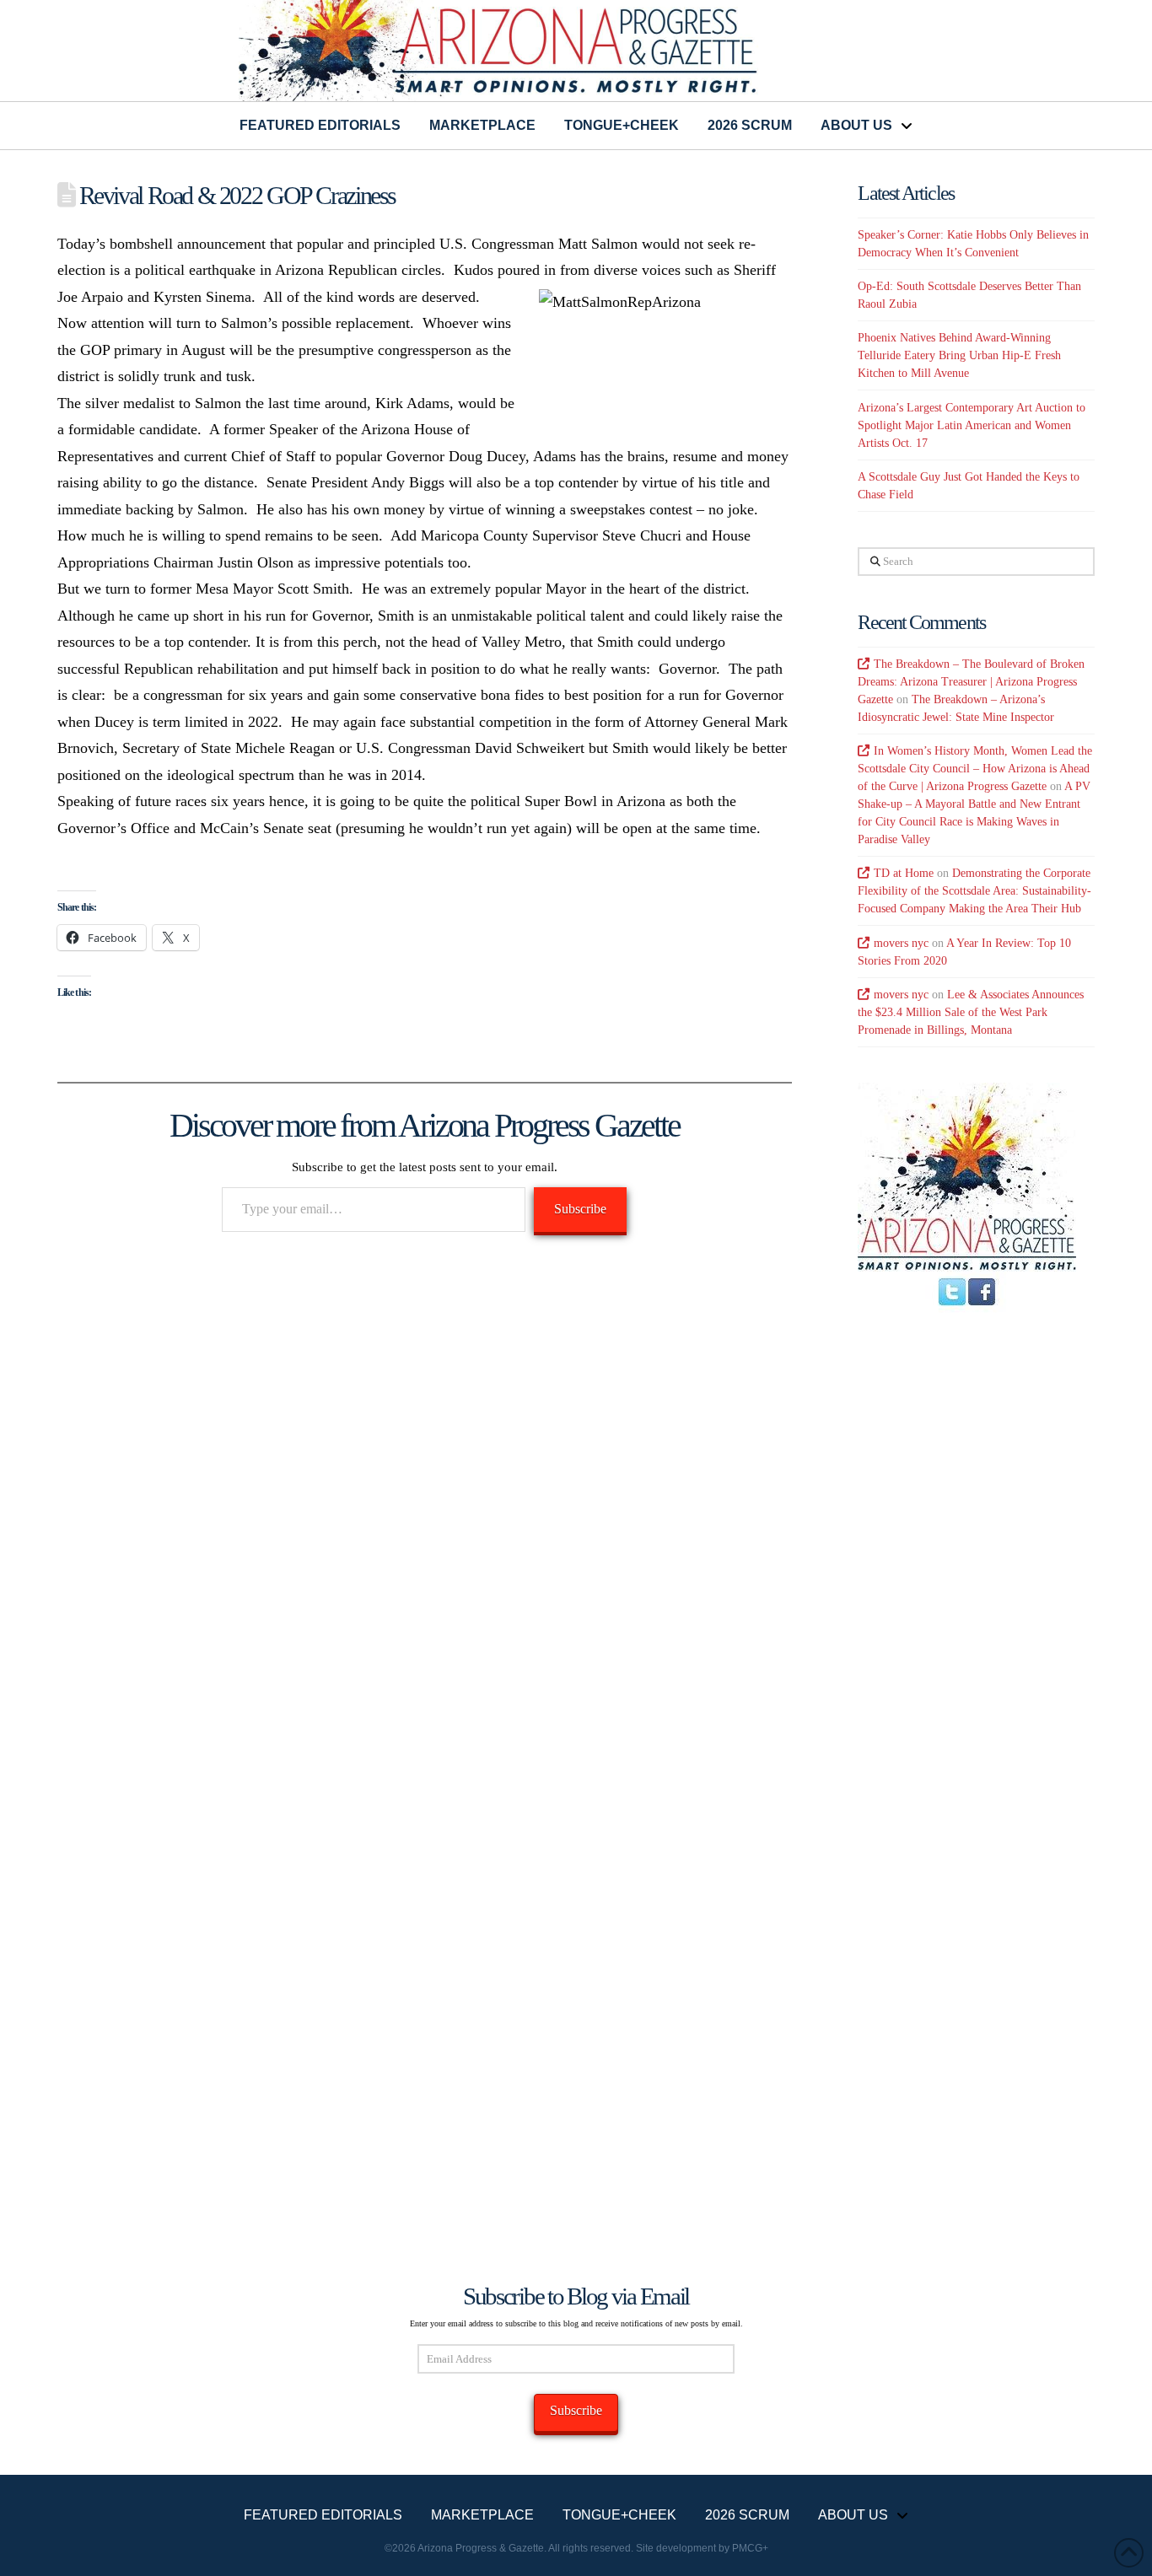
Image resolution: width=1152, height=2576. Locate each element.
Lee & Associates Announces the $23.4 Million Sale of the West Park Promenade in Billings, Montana (970, 1012)
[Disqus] (424, 1491)
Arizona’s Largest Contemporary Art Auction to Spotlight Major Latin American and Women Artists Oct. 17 (972, 425)
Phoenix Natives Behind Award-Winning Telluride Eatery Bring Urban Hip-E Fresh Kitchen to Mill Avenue (959, 355)
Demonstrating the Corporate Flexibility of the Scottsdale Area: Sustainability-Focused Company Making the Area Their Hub (974, 891)
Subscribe (580, 1209)
